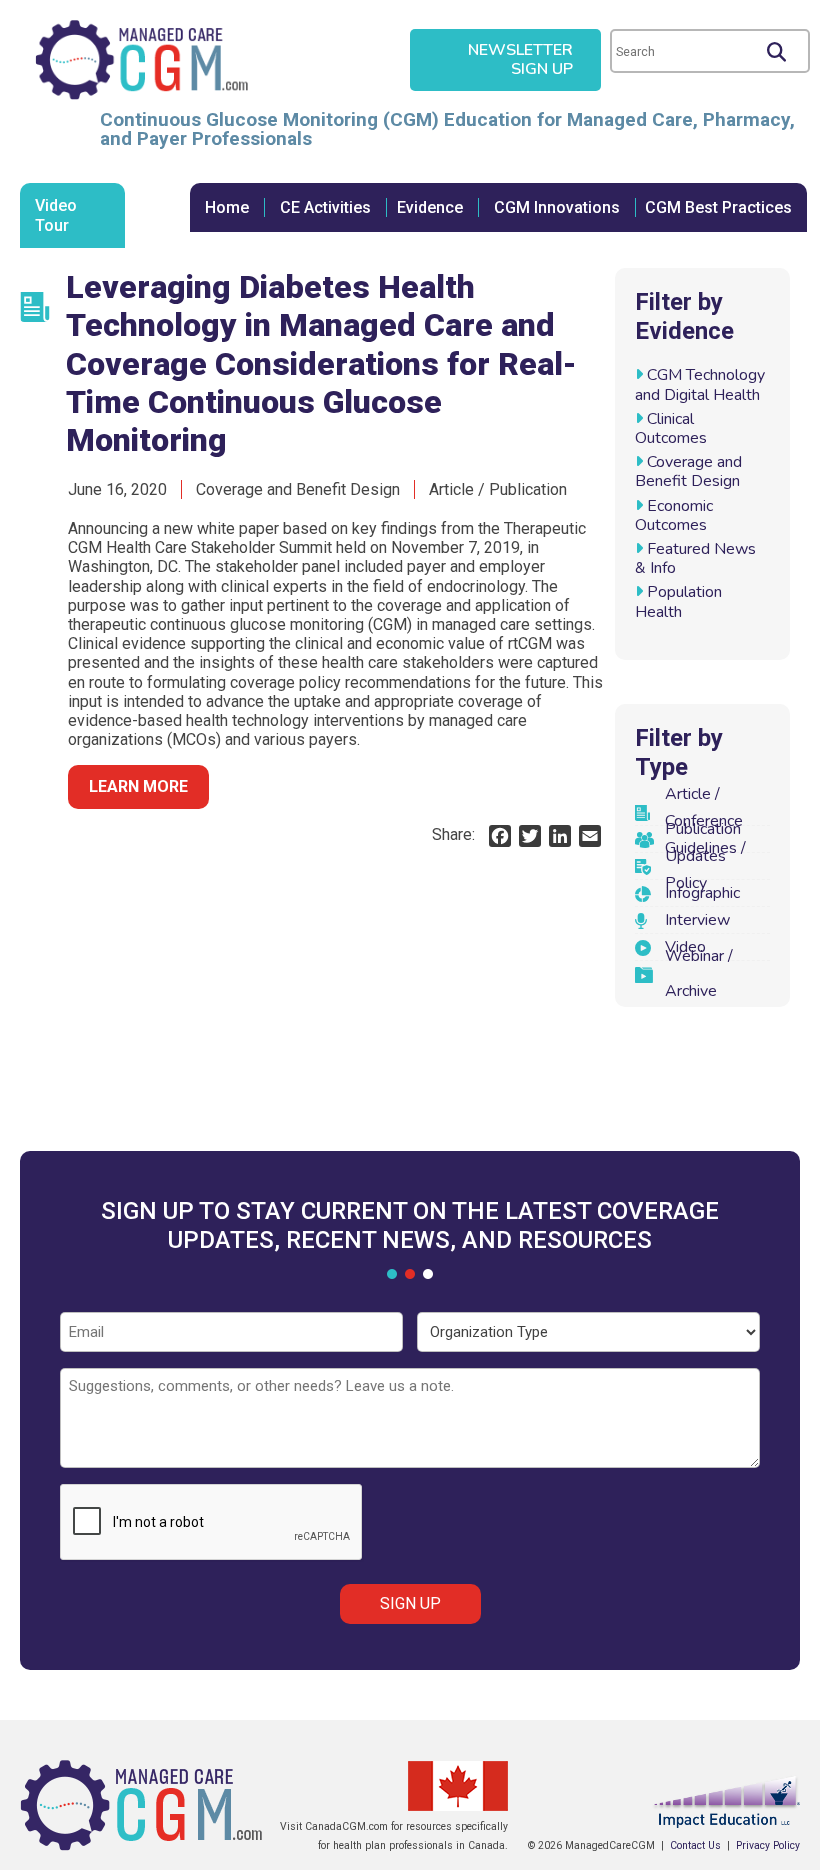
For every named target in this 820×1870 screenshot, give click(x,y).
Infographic (702, 893)
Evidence (430, 207)
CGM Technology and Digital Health (700, 384)
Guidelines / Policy (705, 865)
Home (227, 207)
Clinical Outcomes (671, 428)
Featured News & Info (695, 558)
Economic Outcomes (674, 515)
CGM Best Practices (718, 207)
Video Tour (56, 215)
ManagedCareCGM (141, 60)
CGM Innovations (557, 207)
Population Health (678, 601)
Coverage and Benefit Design (688, 471)
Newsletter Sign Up (520, 59)
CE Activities (325, 207)
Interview (697, 920)
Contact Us (695, 1845)
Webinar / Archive (699, 973)
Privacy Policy (768, 1845)
